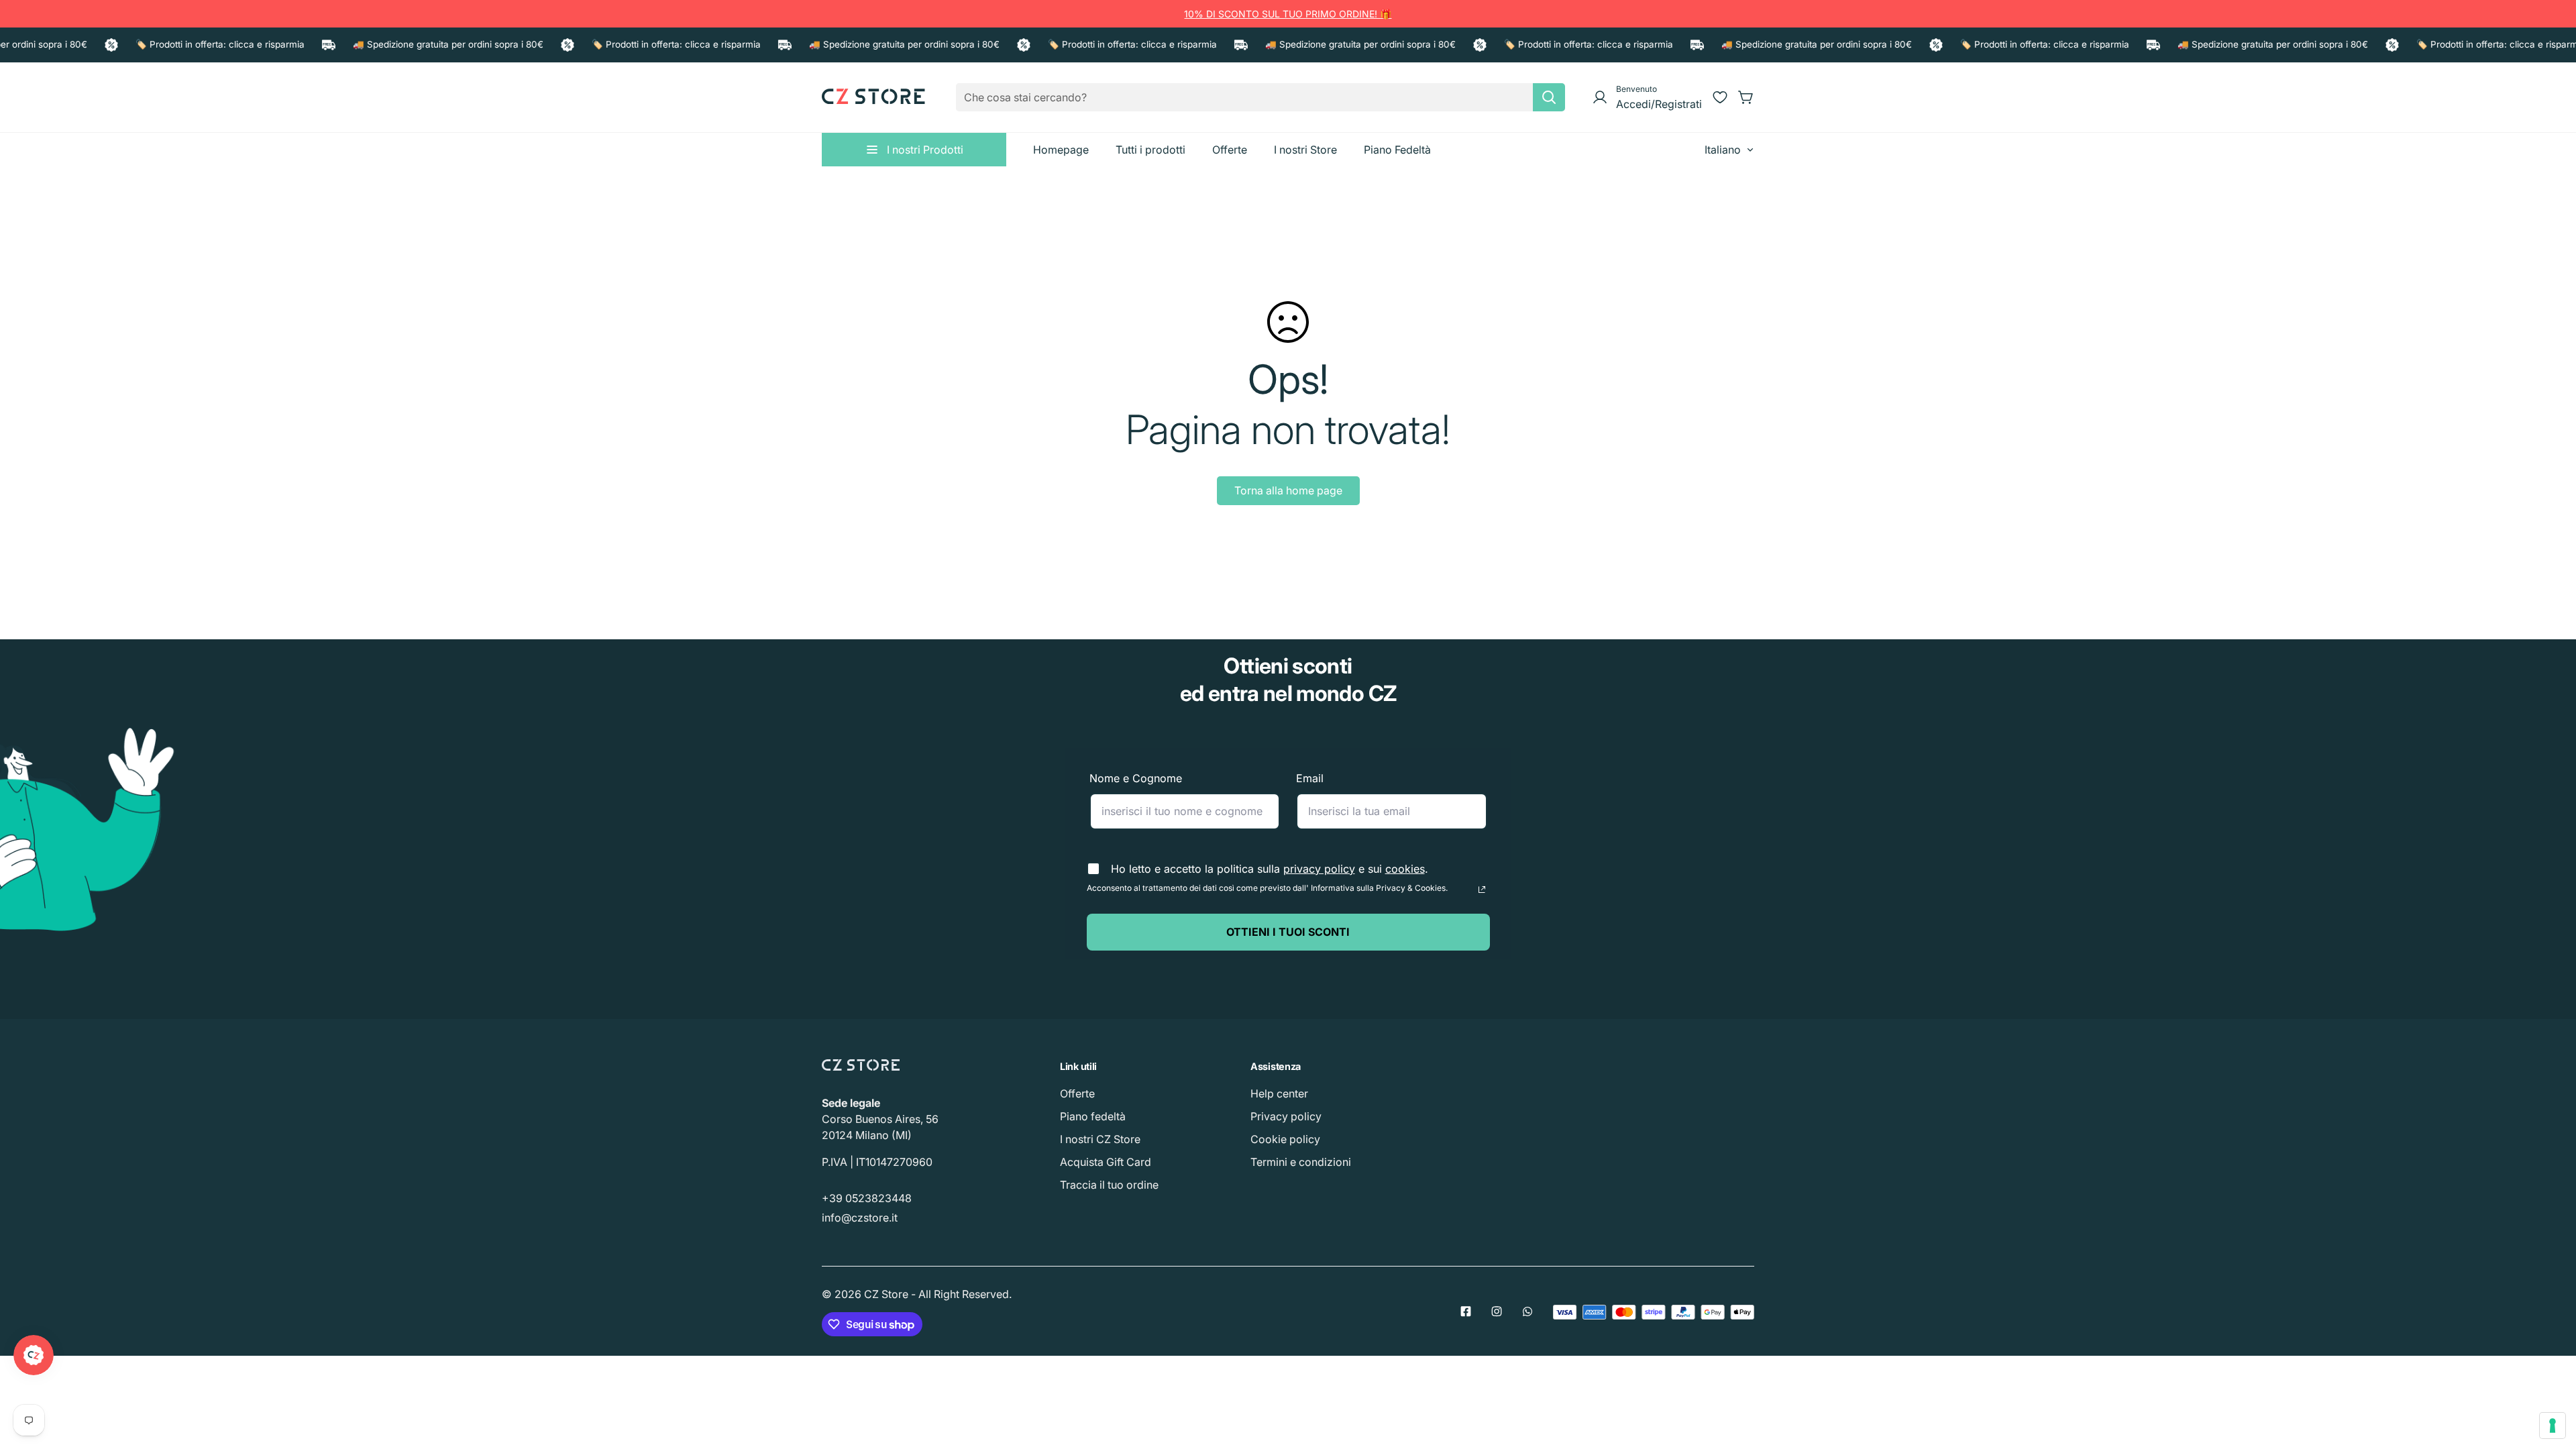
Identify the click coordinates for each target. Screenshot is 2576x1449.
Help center (1279, 1093)
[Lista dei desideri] (1720, 97)
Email (1310, 778)
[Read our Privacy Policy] (1482, 890)
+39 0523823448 (867, 1198)
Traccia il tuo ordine (1109, 1185)
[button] (1746, 97)
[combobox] (1260, 97)
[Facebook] (1466, 1311)
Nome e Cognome (1136, 778)
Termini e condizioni (1301, 1162)
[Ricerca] (1549, 97)
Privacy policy (1286, 1116)
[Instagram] (1497, 1311)
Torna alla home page (1288, 490)
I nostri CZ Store (1100, 1139)
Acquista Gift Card (1106, 1162)
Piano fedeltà (1093, 1116)
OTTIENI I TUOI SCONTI (1288, 932)
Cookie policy (1285, 1139)
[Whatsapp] (1527, 1311)
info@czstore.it (860, 1218)
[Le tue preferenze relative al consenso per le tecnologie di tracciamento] (2553, 1426)
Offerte (1077, 1093)
